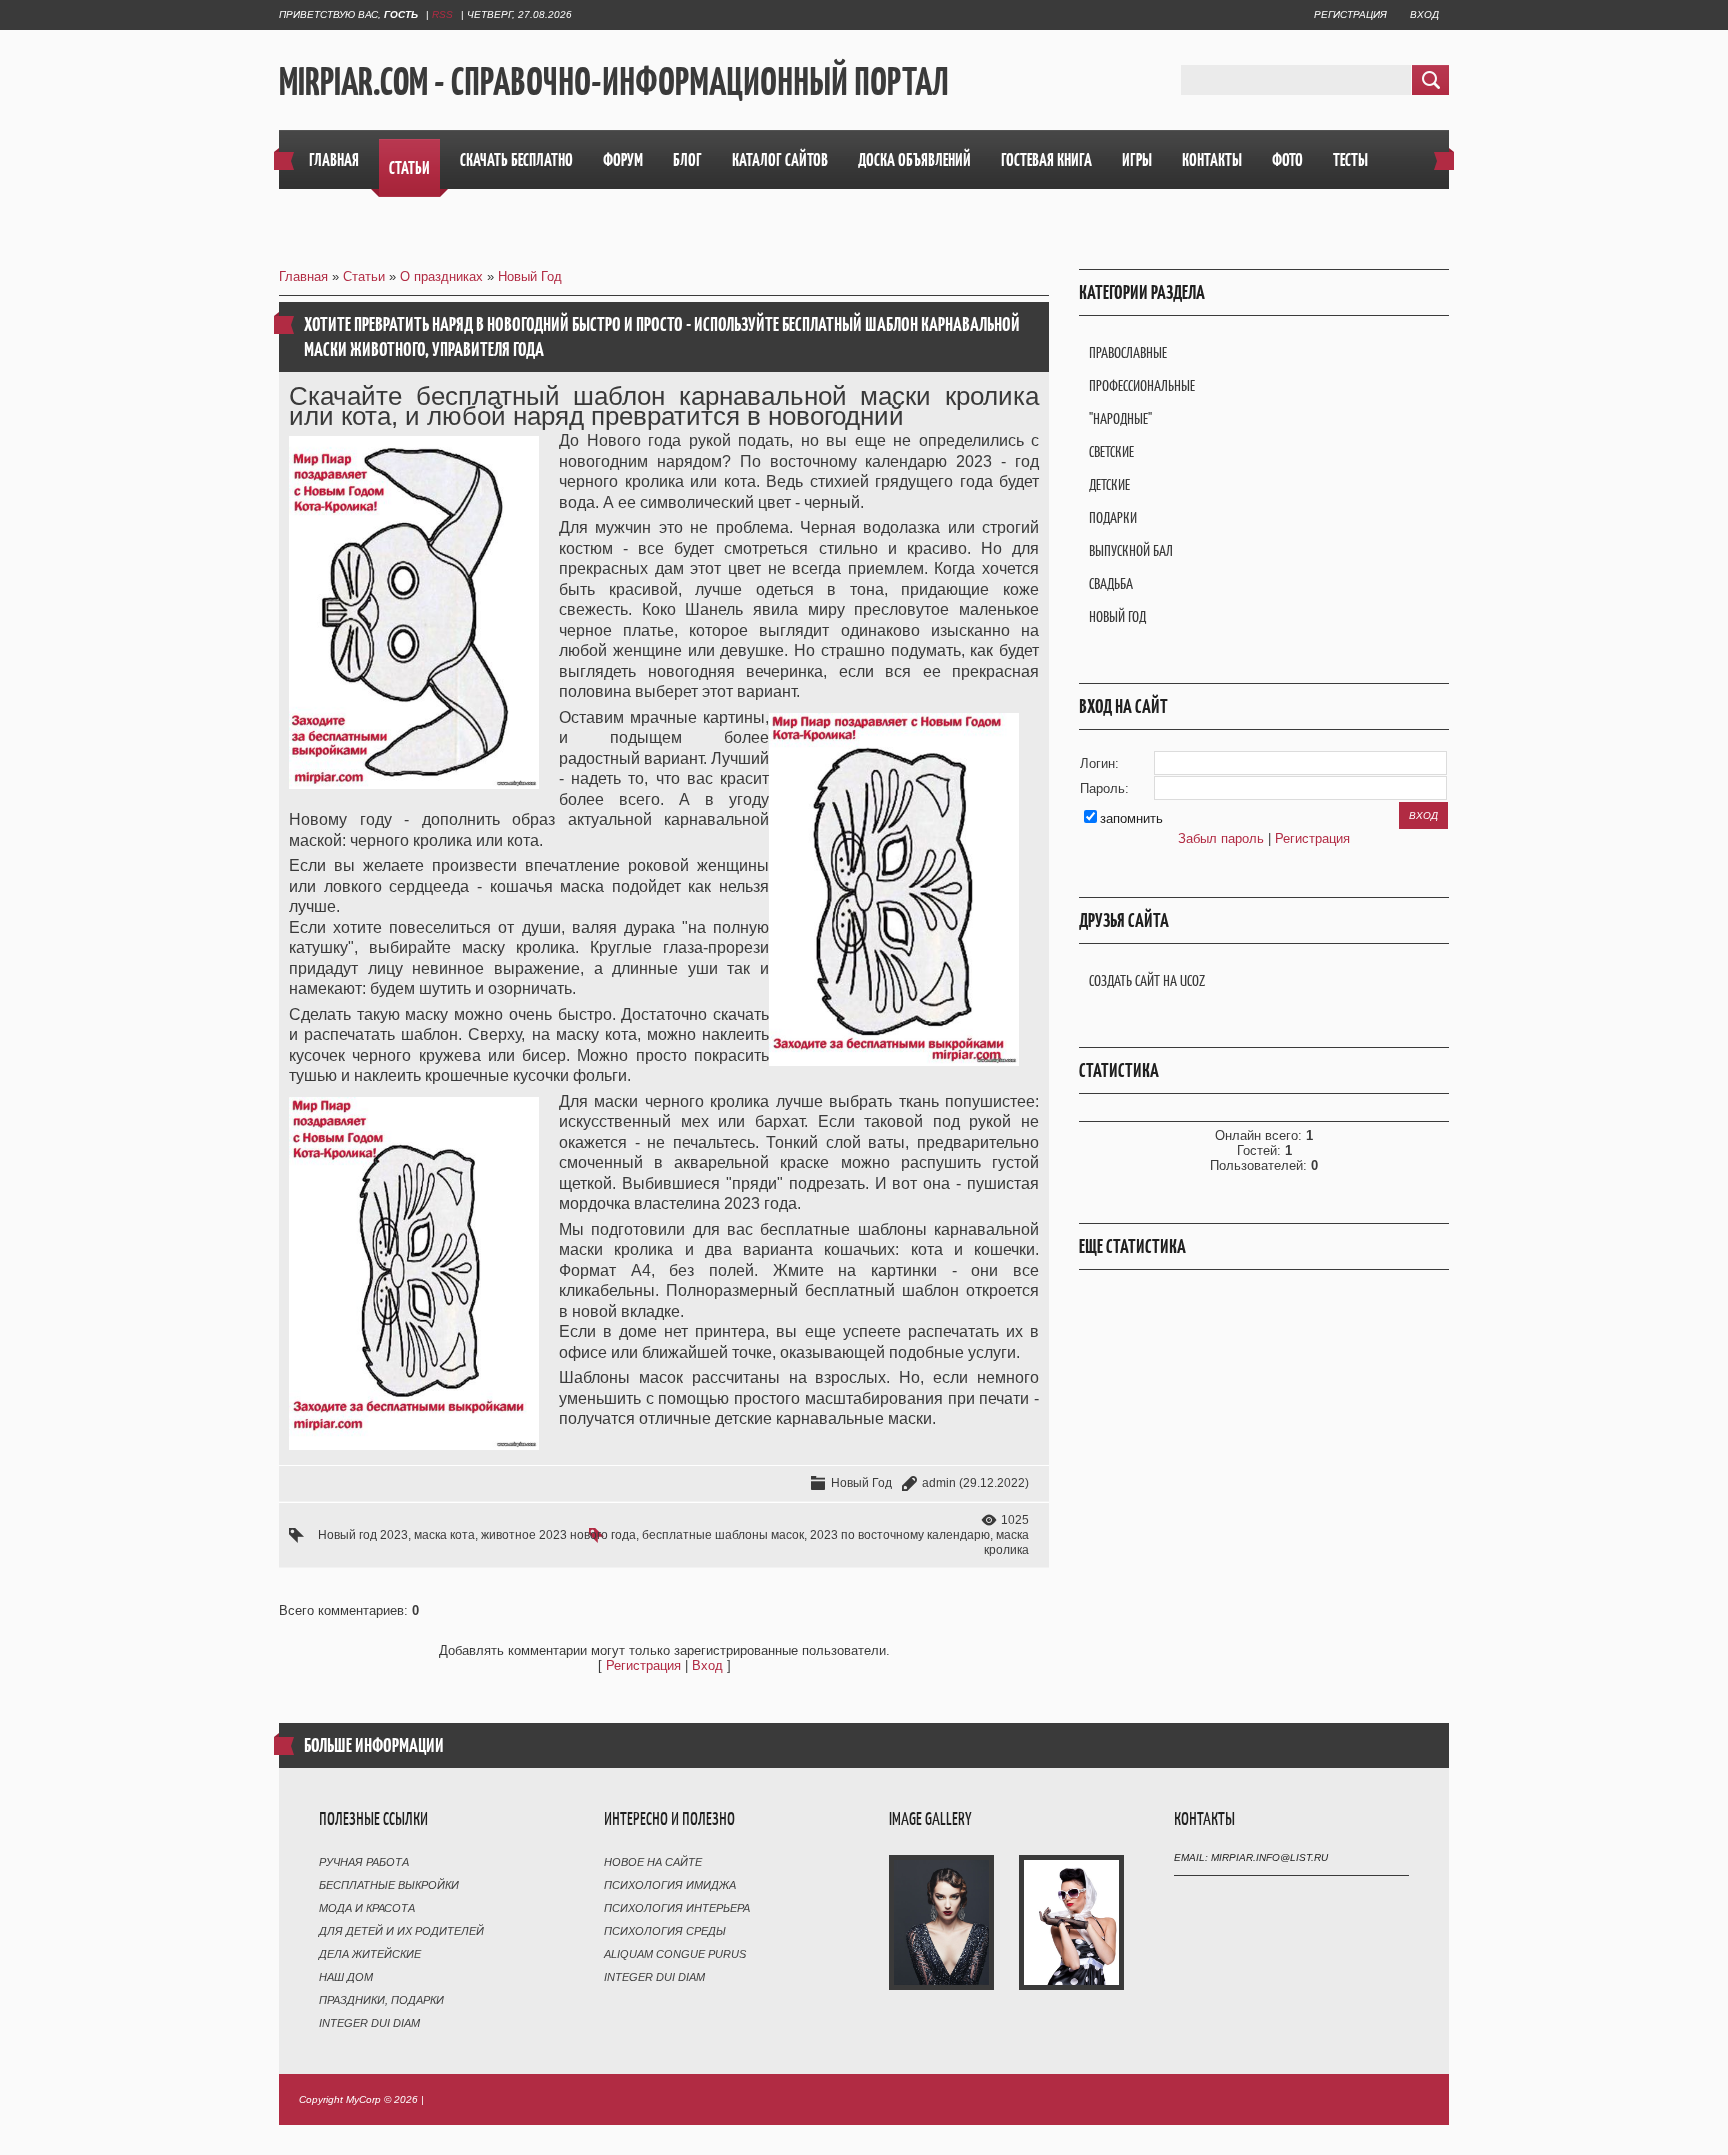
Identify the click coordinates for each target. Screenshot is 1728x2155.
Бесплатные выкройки (389, 1885)
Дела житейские (370, 1954)
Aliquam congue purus (675, 1954)
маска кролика (1006, 1542)
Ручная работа (364, 1862)
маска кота (444, 1535)
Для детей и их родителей (401, 1931)
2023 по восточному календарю (900, 1535)
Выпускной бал (1131, 550)
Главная (303, 276)
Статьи (364, 276)
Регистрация (1350, 14)
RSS (442, 14)
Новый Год (530, 276)
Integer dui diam (369, 2023)
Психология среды (665, 1931)
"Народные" (1120, 418)
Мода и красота (367, 1908)
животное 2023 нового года (558, 1535)
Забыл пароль (1221, 838)
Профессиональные (1142, 385)
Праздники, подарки (381, 2000)
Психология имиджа (670, 1885)
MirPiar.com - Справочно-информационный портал (614, 81)
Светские (1111, 451)
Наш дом (346, 1977)
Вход (1424, 14)
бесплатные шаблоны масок (723, 1535)
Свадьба (1111, 583)
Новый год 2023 (363, 1535)
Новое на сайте (653, 1862)
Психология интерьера (677, 1908)
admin (939, 1483)
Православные (1128, 352)
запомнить (1131, 818)
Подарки (1113, 517)
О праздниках (441, 276)
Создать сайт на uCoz (1147, 980)
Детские (1109, 484)
